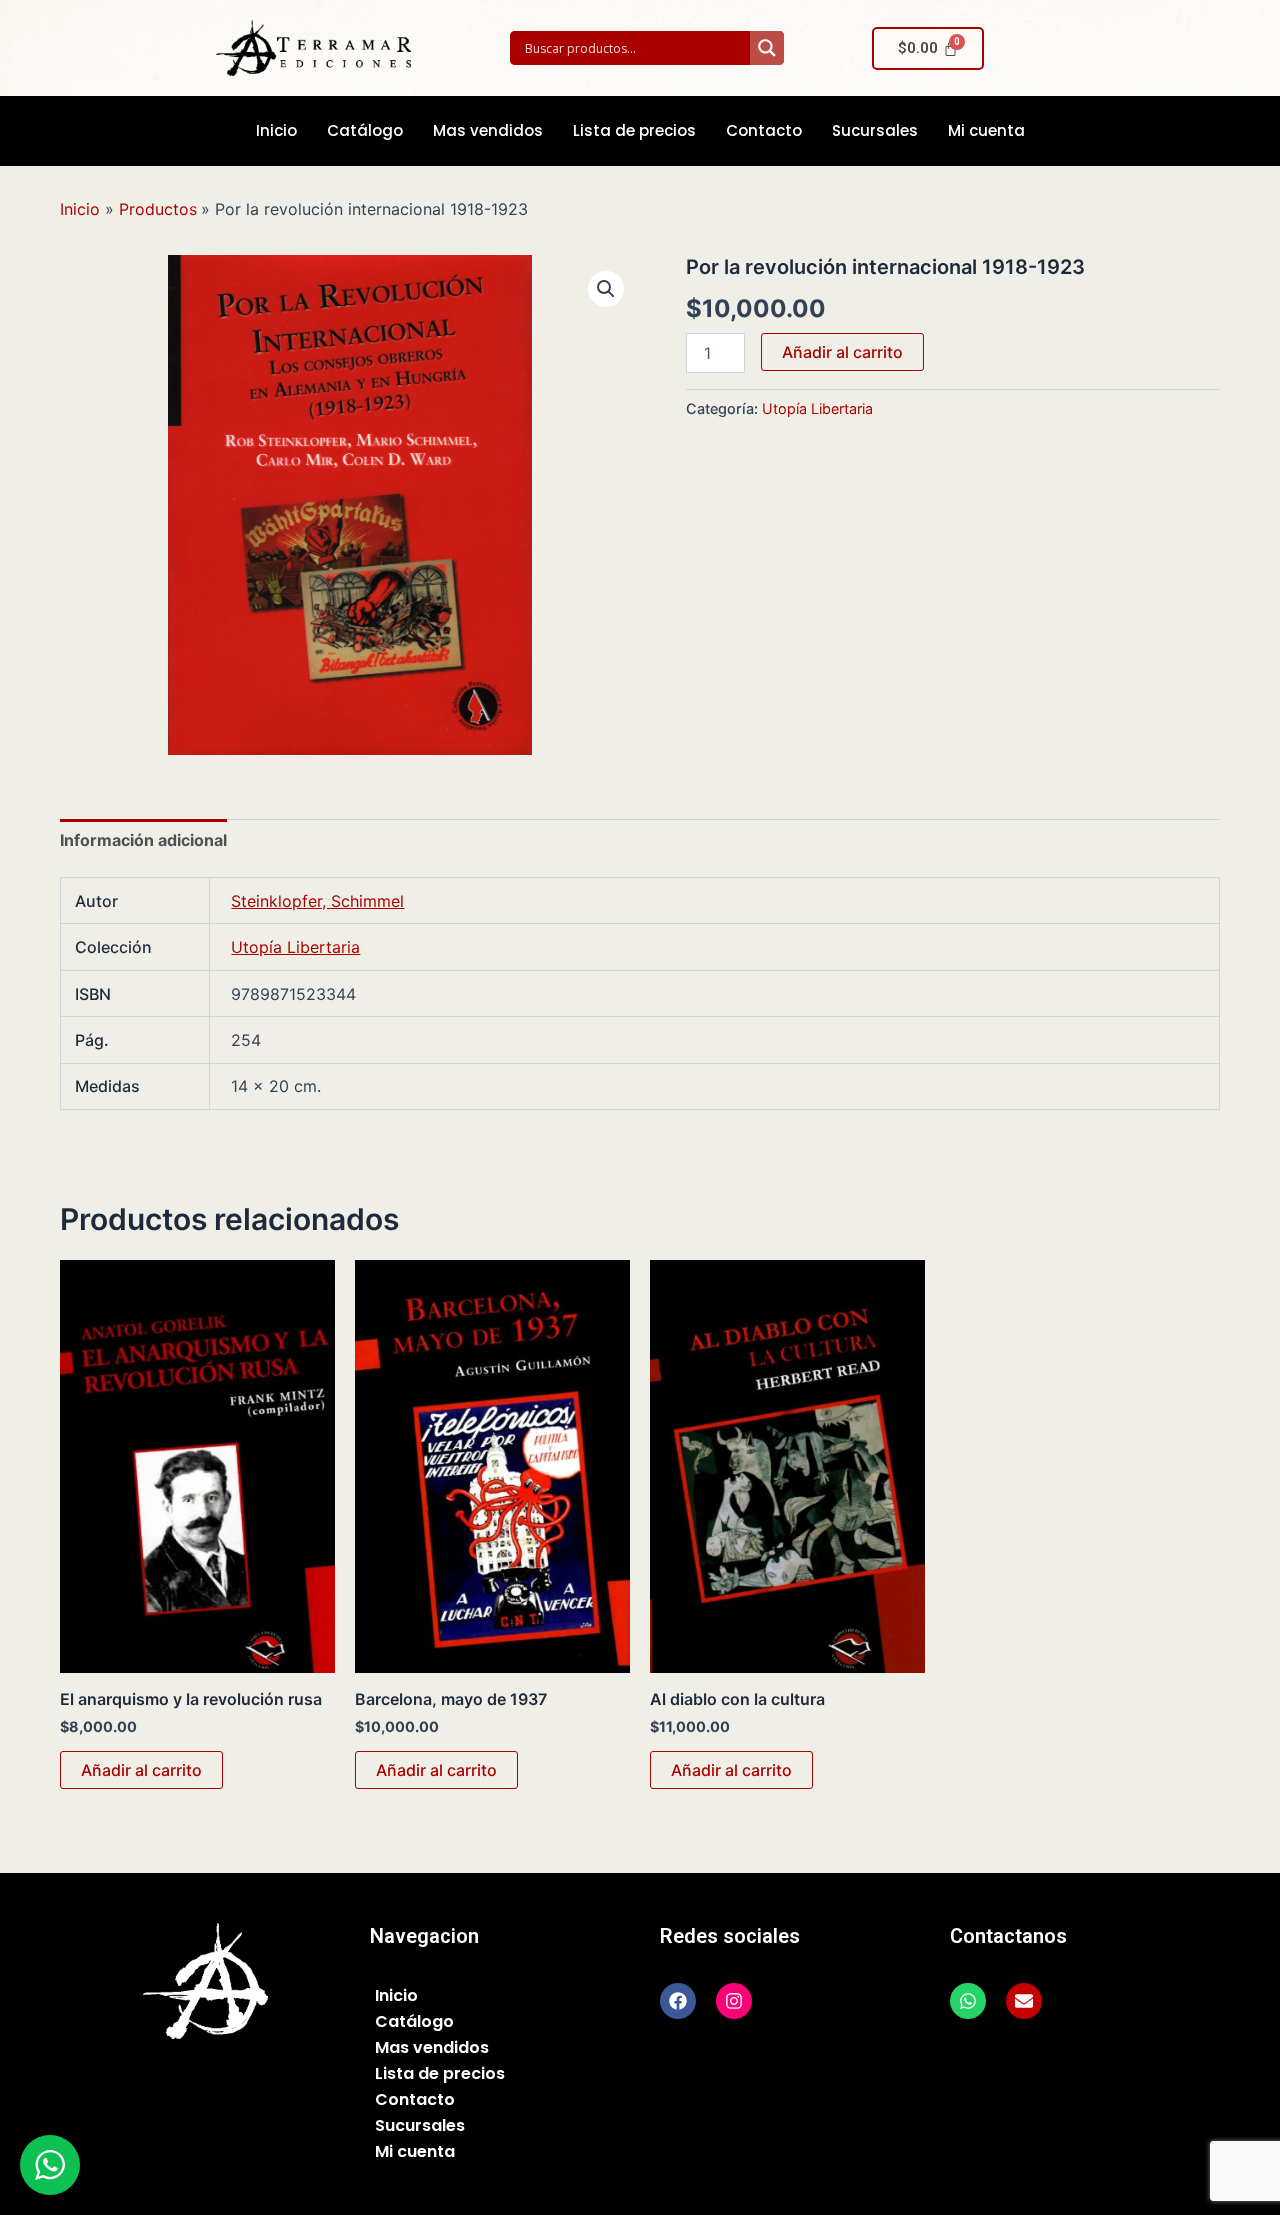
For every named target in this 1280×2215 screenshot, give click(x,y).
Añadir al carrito (842, 352)
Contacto (764, 130)
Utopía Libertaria (817, 408)
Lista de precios (634, 130)
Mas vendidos (488, 130)
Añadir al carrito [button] (141, 1770)
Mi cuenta (986, 130)
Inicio (276, 130)
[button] (606, 289)
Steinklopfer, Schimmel (317, 901)
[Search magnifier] (767, 48)
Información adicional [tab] (143, 840)
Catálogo (365, 130)
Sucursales (875, 130)
